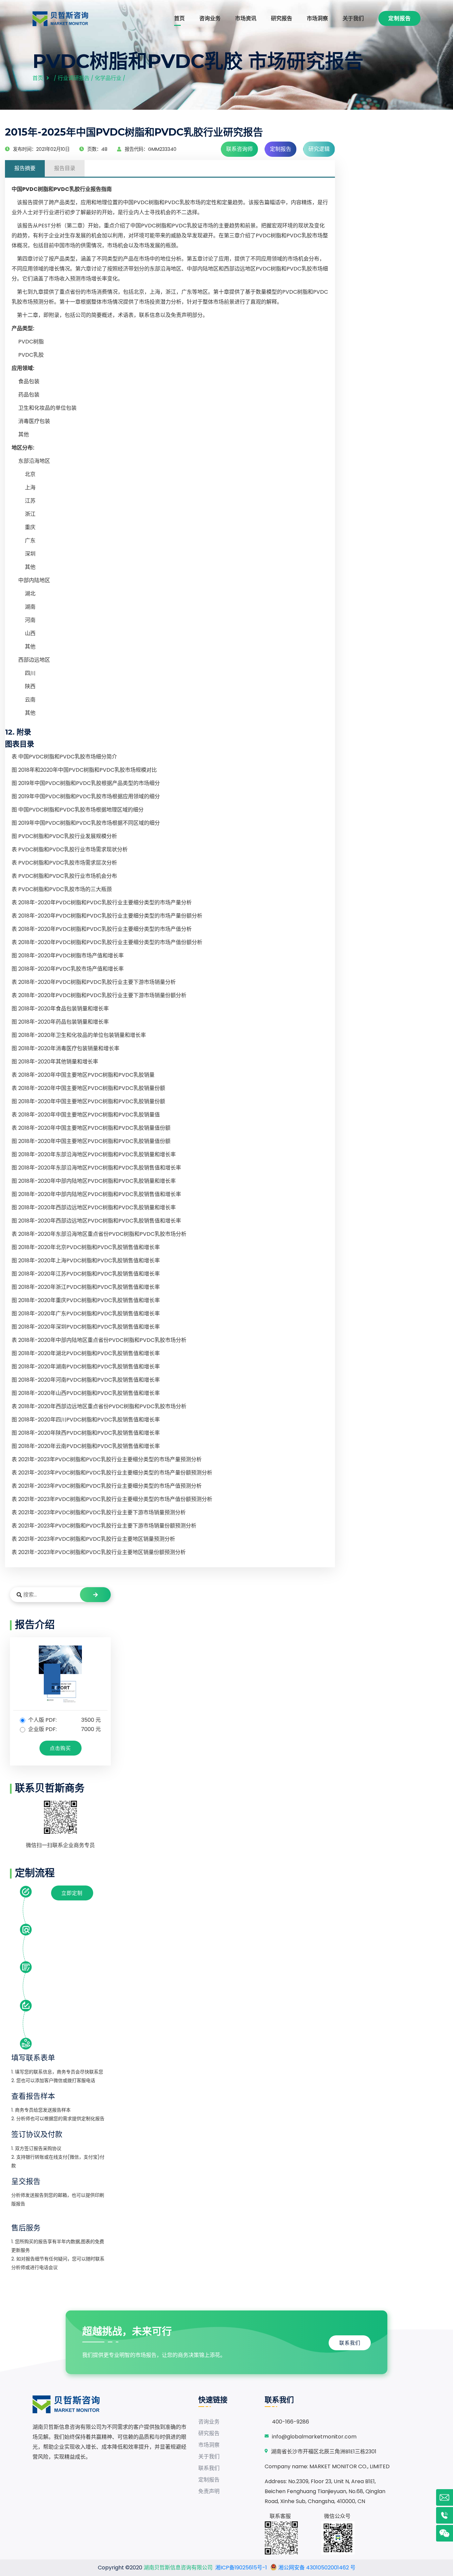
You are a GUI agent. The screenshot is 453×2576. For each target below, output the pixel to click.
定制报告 (400, 18)
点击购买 (60, 1748)
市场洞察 (317, 18)
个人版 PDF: (64, 1720)
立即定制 (72, 1893)
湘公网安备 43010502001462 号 (316, 2568)
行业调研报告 (74, 78)
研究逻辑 (319, 149)
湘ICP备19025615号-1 (241, 2568)
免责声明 (209, 2491)
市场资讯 (246, 18)
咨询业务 (210, 18)
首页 (179, 18)
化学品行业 (108, 78)
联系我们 (350, 2343)
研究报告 (282, 18)
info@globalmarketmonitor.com (314, 2437)
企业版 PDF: (64, 1729)
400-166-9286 (291, 2422)
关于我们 (353, 18)
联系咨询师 (239, 149)
